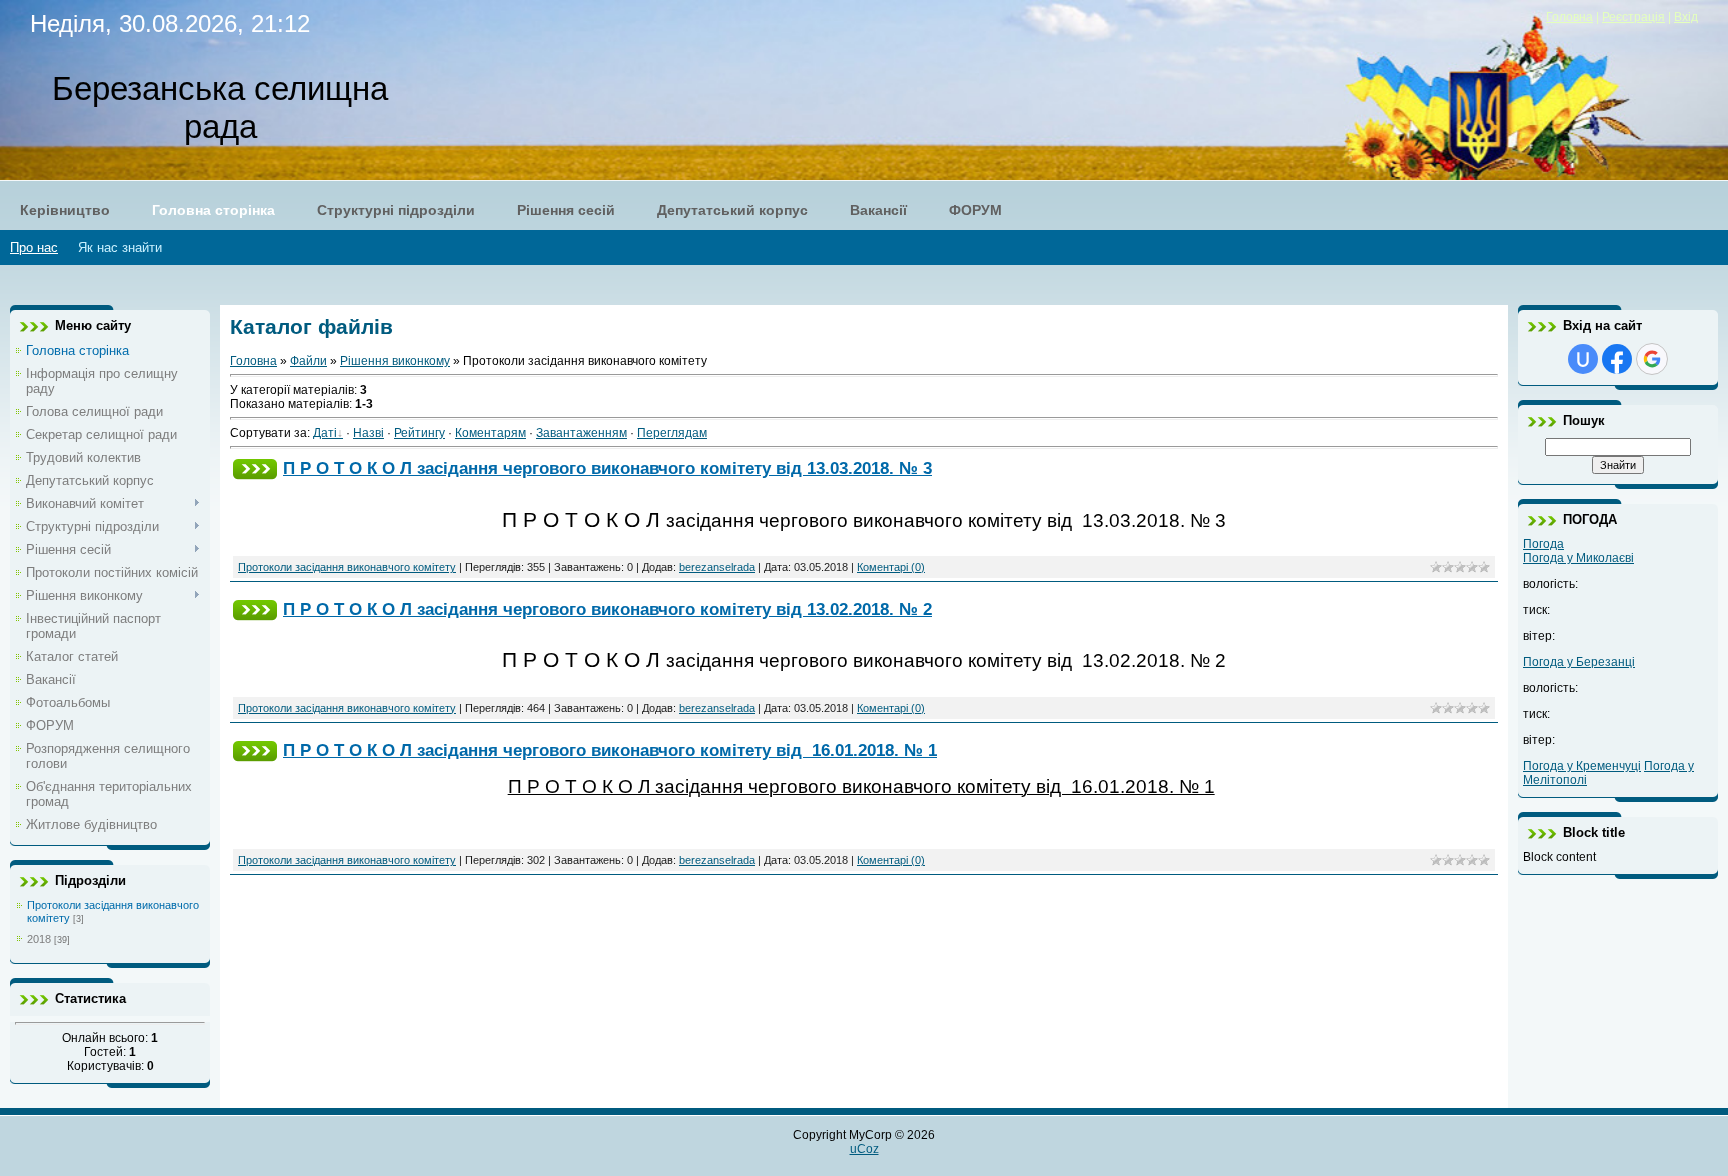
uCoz (864, 1149)
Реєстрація (1633, 17)
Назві (368, 433)
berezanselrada (717, 567)
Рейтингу (419, 433)
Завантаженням (581, 433)
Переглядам (672, 433)
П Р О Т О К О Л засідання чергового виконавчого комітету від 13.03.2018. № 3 (607, 468)
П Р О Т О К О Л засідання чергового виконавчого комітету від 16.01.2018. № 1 (610, 750)
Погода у (1578, 558)
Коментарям (490, 433)
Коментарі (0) (891, 567)
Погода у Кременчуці (1582, 766)
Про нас (34, 247)
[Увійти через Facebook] (1617, 359)
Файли (308, 361)
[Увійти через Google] (1652, 359)
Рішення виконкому (395, 361)
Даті (325, 433)
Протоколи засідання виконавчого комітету (347, 567)
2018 (39, 939)
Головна (1569, 17)
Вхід (1686, 17)
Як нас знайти (120, 247)
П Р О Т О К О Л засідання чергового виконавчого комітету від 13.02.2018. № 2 (607, 609)
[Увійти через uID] (1583, 359)
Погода (1543, 544)
